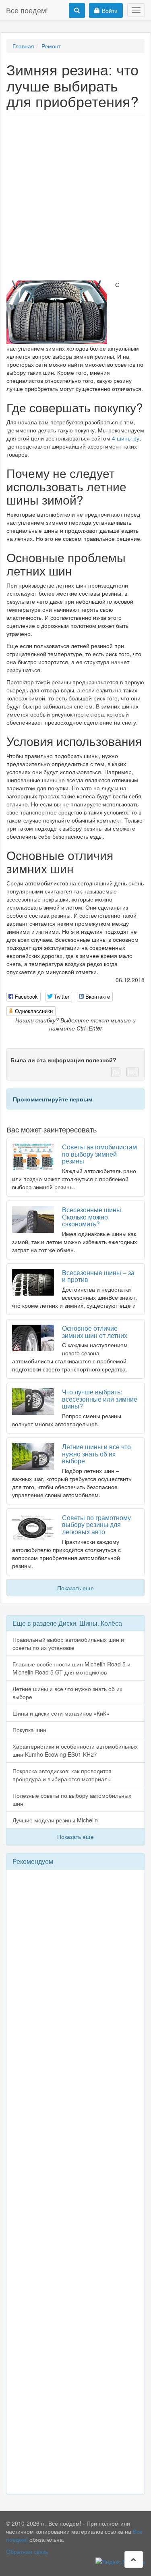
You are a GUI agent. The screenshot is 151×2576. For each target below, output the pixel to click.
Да (116, 1072)
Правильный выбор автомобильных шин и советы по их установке (68, 1643)
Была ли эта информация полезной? (63, 1060)
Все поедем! (27, 10)
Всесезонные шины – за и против (98, 1276)
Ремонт (51, 46)
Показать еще (75, 1588)
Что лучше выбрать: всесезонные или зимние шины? (100, 1399)
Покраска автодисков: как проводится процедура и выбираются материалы (62, 1775)
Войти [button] (110, 10)
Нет (132, 1072)
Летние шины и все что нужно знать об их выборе (96, 1454)
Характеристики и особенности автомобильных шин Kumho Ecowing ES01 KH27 (75, 1750)
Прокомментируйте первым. (53, 1099)
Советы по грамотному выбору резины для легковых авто (96, 1525)
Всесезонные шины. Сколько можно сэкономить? (92, 1217)
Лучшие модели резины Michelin (55, 1820)
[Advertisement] (75, 197)
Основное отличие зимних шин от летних (95, 1332)
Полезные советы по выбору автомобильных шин (72, 1799)
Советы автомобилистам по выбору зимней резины (99, 1154)
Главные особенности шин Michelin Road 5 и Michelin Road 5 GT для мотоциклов (71, 1668)
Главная (23, 46)
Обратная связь (27, 2551)
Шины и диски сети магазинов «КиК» (61, 1713)
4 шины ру (126, 438)
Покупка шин (29, 1730)
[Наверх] (134, 2559)
